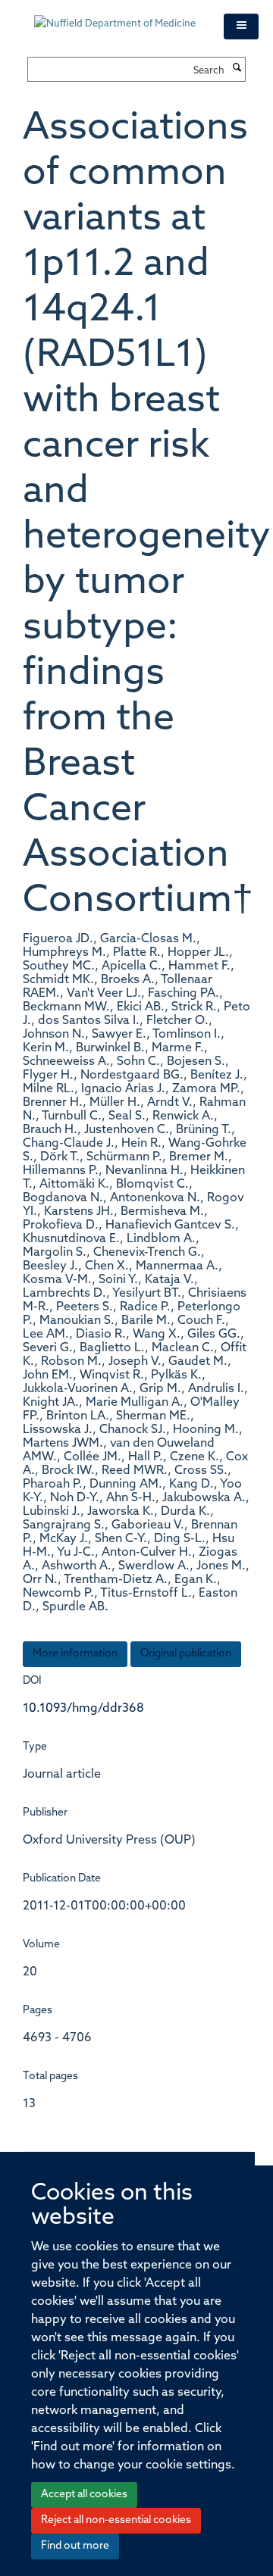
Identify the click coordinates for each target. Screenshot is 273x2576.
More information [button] (75, 1654)
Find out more (75, 2546)
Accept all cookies (84, 2495)
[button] (241, 27)
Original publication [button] (186, 1654)
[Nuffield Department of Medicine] (118, 17)
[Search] (237, 69)
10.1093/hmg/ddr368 (83, 1709)
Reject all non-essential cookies (116, 2520)
